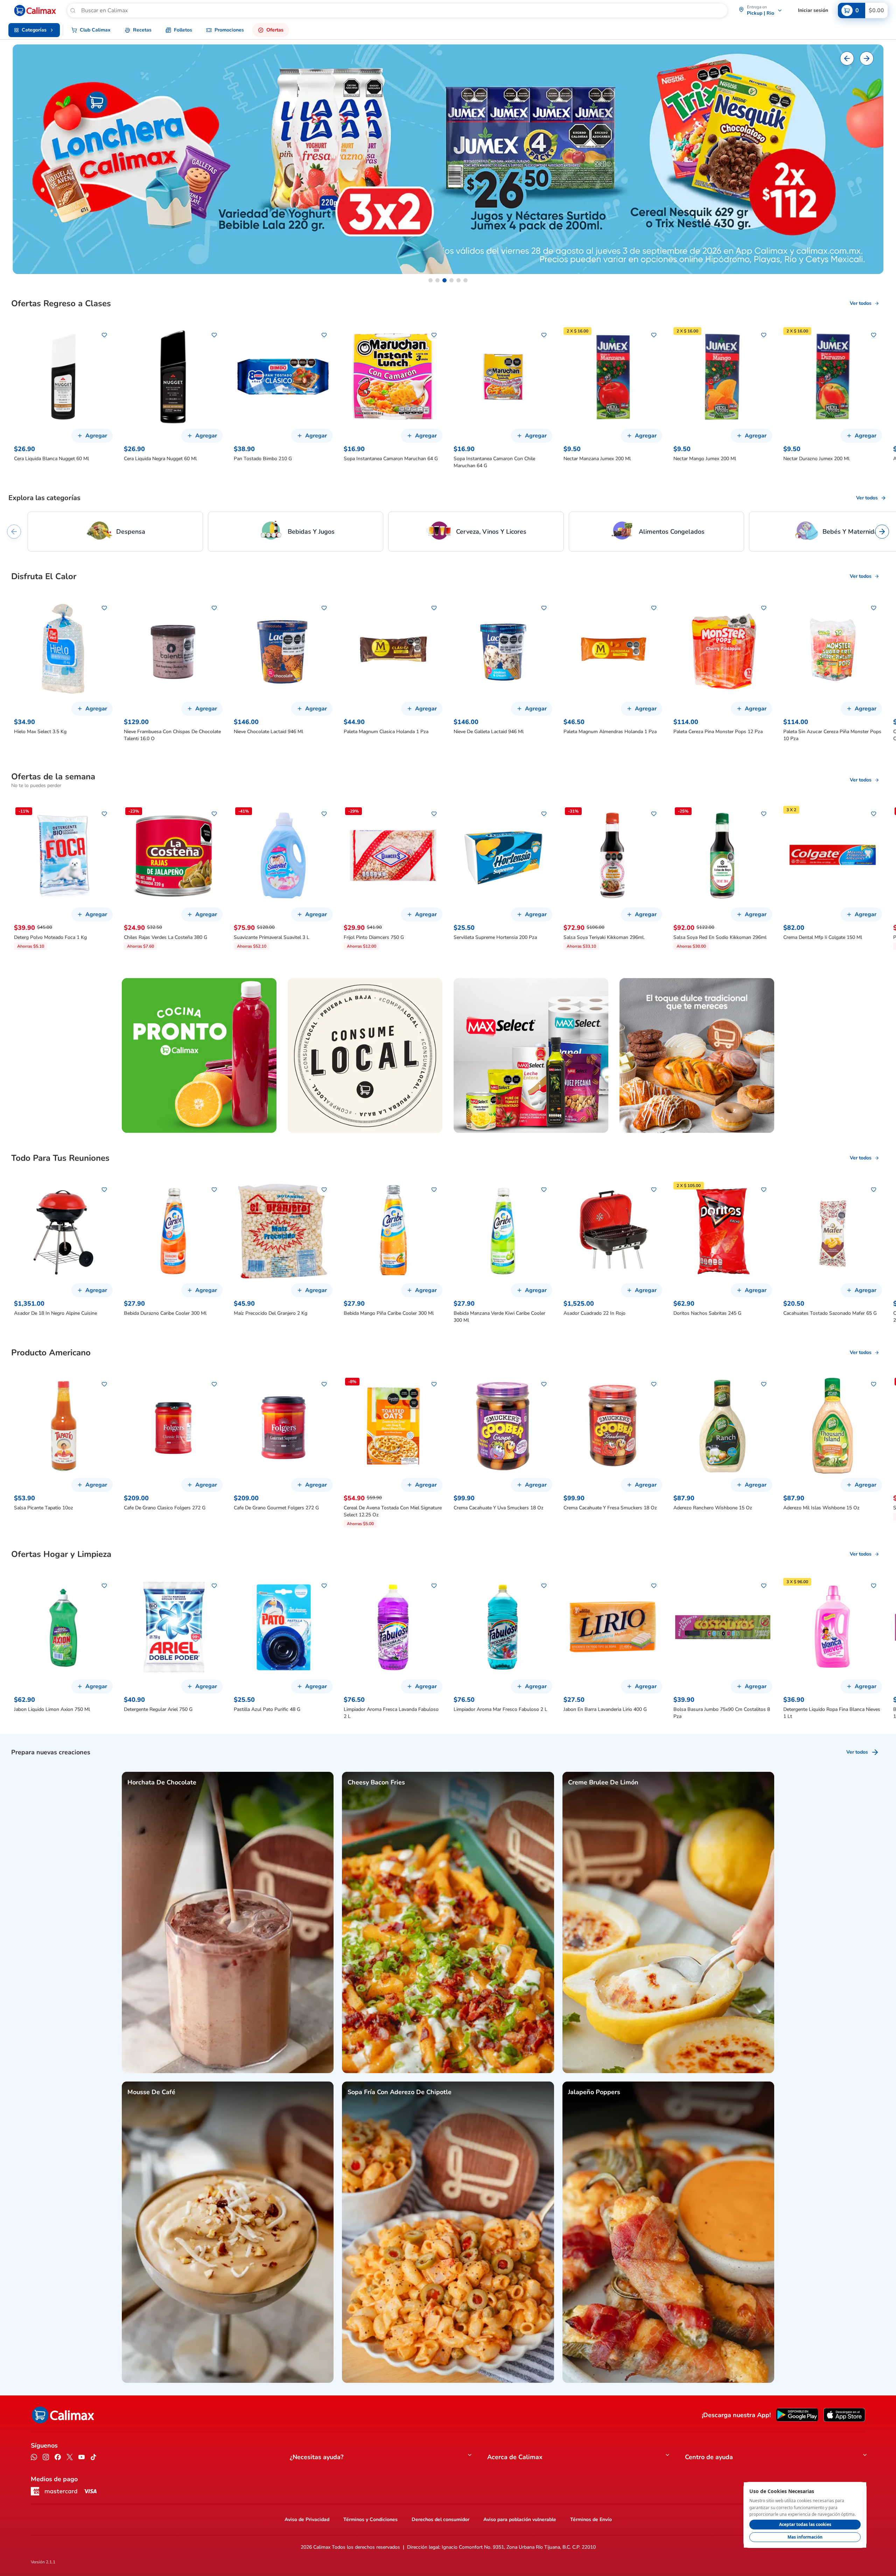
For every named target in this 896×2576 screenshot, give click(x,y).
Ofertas (275, 30)
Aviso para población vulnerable (520, 2519)
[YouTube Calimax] (82, 2458)
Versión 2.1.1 (43, 2562)
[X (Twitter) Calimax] (70, 2458)
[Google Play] (797, 2415)
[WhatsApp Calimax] (34, 2458)
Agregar (96, 436)
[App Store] (844, 2415)
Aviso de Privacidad (307, 2519)
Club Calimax (95, 30)
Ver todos (861, 303)
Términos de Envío (591, 2519)
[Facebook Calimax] (58, 2458)
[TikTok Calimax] (93, 2458)
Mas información (805, 2537)
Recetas (142, 30)
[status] (805, 2515)
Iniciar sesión (813, 10)
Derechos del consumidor (440, 2519)
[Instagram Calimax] (46, 2458)
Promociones (229, 30)
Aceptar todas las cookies (805, 2524)
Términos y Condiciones (370, 2519)
